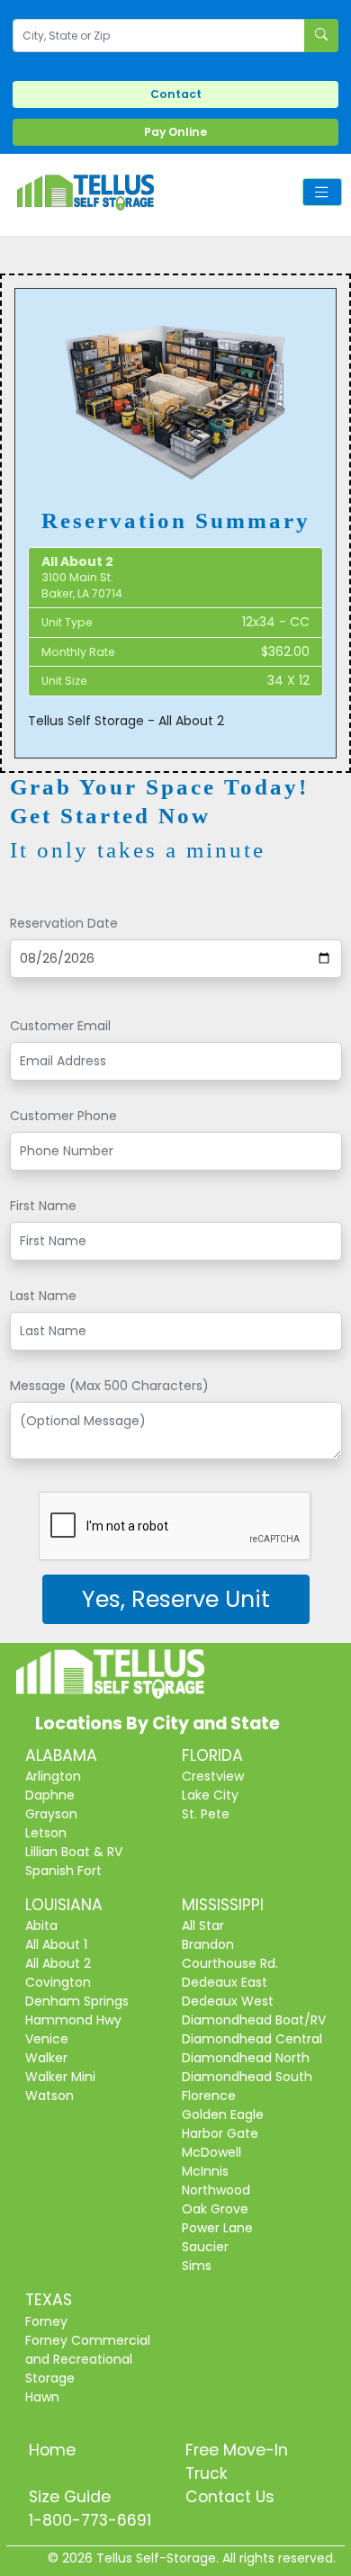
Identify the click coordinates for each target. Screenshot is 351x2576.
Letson (46, 1833)
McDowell (211, 2152)
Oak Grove (215, 2209)
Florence (209, 2096)
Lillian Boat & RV (74, 1852)
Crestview (213, 1776)
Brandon (208, 1944)
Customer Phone (63, 1116)
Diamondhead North (246, 2058)
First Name (43, 1206)
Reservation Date (64, 923)
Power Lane (217, 2228)
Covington (58, 1982)
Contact (176, 94)
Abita (41, 1925)
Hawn (42, 2397)
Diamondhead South (247, 2077)
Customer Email (60, 1026)
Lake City (210, 1795)
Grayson (51, 1814)
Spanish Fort (63, 1871)
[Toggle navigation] (322, 192)
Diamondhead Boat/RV (254, 2020)
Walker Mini (60, 2077)
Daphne (50, 1795)
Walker (46, 2058)
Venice (47, 2039)
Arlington (53, 1776)
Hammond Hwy (73, 2020)
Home (52, 2450)
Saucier (205, 2247)
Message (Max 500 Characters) (109, 1386)
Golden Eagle (223, 2114)
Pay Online (175, 132)
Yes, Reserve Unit (176, 1599)
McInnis (205, 2171)
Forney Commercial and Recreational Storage (88, 2359)
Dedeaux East (225, 1982)
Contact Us (230, 2497)
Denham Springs (77, 2001)
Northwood (216, 2190)
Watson (49, 2096)
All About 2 (58, 1963)
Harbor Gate (220, 2133)
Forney (46, 2321)
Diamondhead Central (252, 2039)
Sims (197, 2266)
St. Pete (206, 1814)
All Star (203, 1925)
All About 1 (56, 1944)
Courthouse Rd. (230, 1963)
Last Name (43, 1296)
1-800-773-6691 (90, 2520)
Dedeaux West (228, 2001)
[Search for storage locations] (321, 36)
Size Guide (70, 2497)
